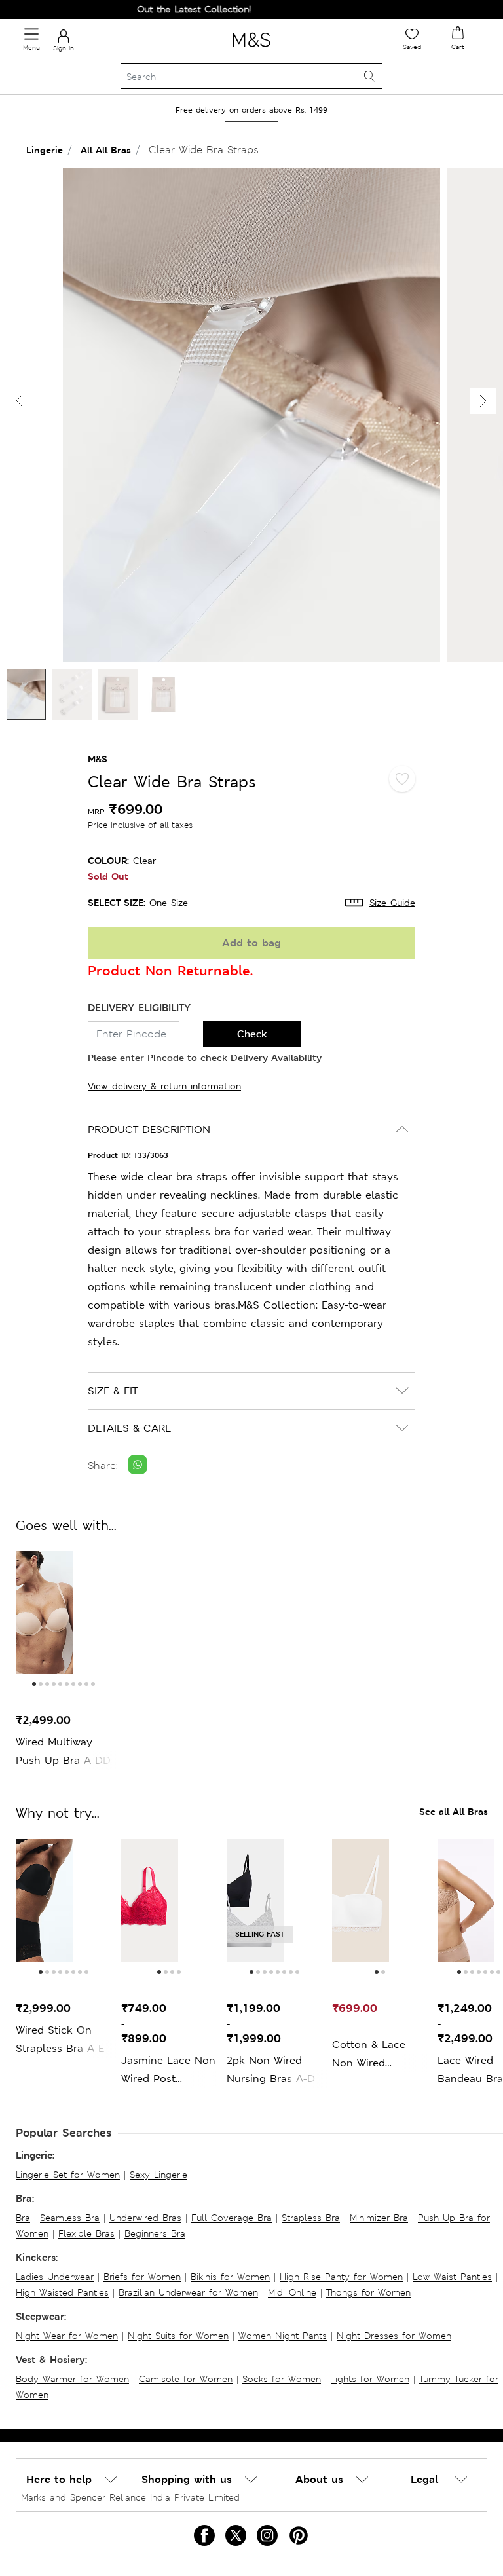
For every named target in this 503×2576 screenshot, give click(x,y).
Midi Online (292, 2292)
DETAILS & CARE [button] (129, 1428)
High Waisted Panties (62, 2292)
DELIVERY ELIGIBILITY (139, 1008)
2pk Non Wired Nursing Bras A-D (271, 2069)
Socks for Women (282, 2379)
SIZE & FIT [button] (113, 1391)
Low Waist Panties (452, 2277)
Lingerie (45, 150)
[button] (483, 401)
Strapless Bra (311, 2218)
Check (252, 1034)
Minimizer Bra (379, 2218)
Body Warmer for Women (72, 2379)
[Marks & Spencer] (251, 49)
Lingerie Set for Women (68, 2175)
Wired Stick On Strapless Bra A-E (60, 2039)
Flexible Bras (86, 2233)
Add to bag (251, 943)
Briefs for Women (142, 2277)
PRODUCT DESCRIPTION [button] (149, 1129)
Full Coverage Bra (232, 2218)
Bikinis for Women (230, 2277)
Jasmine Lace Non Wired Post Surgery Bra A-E (168, 2071)
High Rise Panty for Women (341, 2277)
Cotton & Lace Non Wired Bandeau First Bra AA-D (378, 2055)
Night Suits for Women (178, 2336)
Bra (23, 2218)
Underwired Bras (145, 2218)
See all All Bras (454, 1811)
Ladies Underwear (55, 2277)
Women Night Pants (283, 2336)
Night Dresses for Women (394, 2336)
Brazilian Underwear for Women (188, 2292)
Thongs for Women (368, 2292)
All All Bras (106, 150)
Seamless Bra (70, 2218)
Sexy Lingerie (158, 2175)
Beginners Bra (155, 2233)
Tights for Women (370, 2379)
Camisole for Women (186, 2379)
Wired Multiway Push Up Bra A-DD (63, 1751)
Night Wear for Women (67, 2336)
